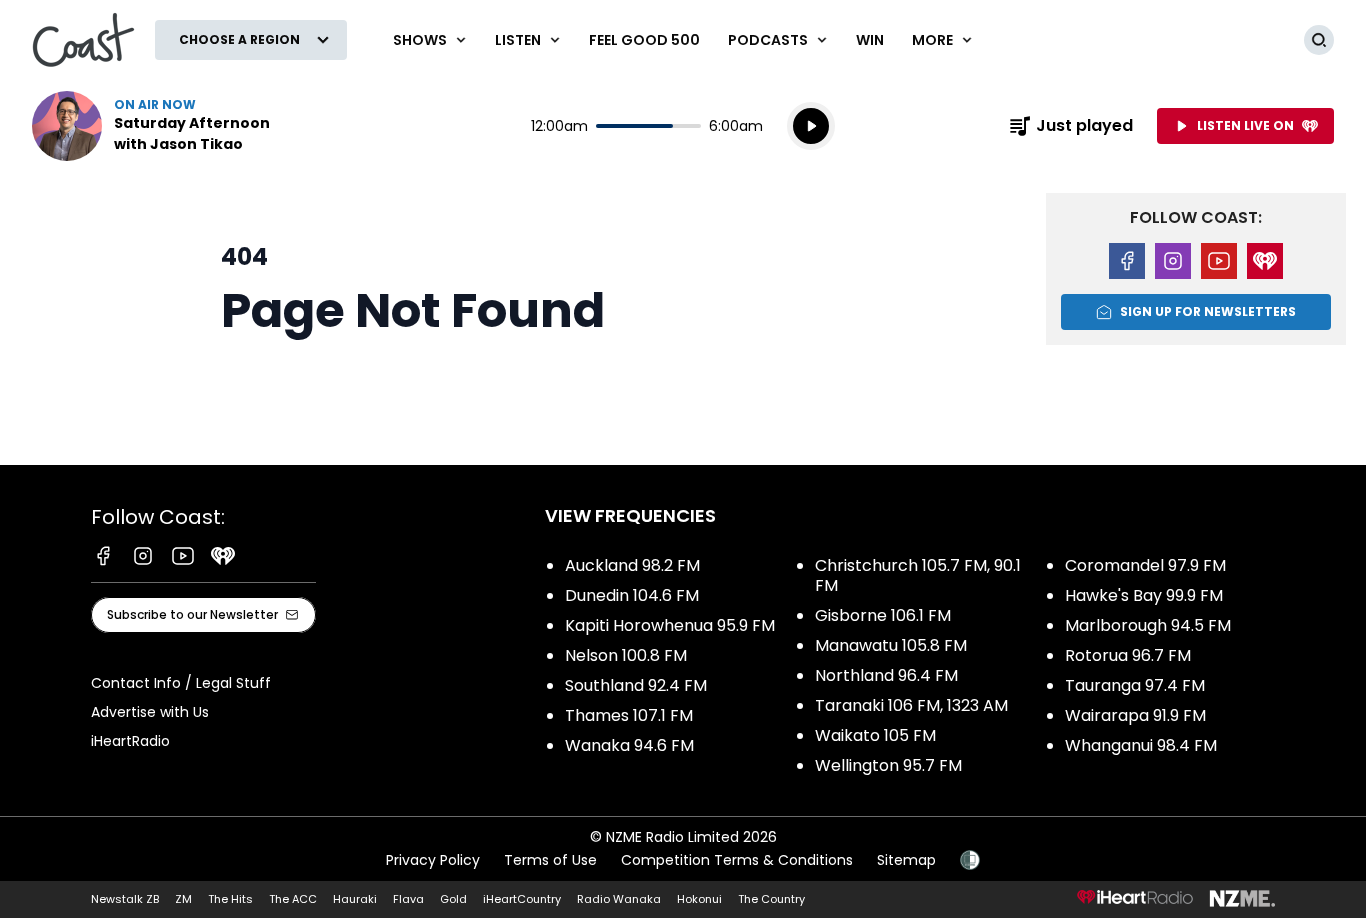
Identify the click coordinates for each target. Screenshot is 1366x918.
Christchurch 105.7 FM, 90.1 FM (918, 575)
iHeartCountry (522, 899)
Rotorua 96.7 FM (1128, 655)
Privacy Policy (433, 860)
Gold (453, 899)
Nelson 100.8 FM (626, 655)
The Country (771, 899)
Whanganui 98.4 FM (1141, 745)
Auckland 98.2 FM (632, 565)
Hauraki (355, 899)
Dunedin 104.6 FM (632, 595)
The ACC (293, 899)
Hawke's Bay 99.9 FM (1144, 595)
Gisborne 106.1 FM (883, 615)
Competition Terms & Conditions (737, 860)
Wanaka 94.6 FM (629, 745)
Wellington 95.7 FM (888, 765)
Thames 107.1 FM (629, 715)
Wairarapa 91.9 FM (1135, 715)
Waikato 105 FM (875, 735)
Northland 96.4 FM (886, 675)
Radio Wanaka (619, 899)
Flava (408, 899)
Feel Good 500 (644, 40)
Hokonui (699, 899)
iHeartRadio (130, 741)
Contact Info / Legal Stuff (181, 683)
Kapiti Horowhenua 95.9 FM (670, 625)
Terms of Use (550, 860)
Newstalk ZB (125, 899)
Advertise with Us (150, 712)
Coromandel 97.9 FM (1145, 565)
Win (870, 40)
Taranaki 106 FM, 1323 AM (911, 705)
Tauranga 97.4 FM (1135, 685)
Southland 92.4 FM (636, 685)
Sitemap (906, 860)
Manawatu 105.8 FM (891, 645)
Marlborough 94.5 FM (1148, 625)
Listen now (160, 126)
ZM (183, 899)
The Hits (230, 899)
